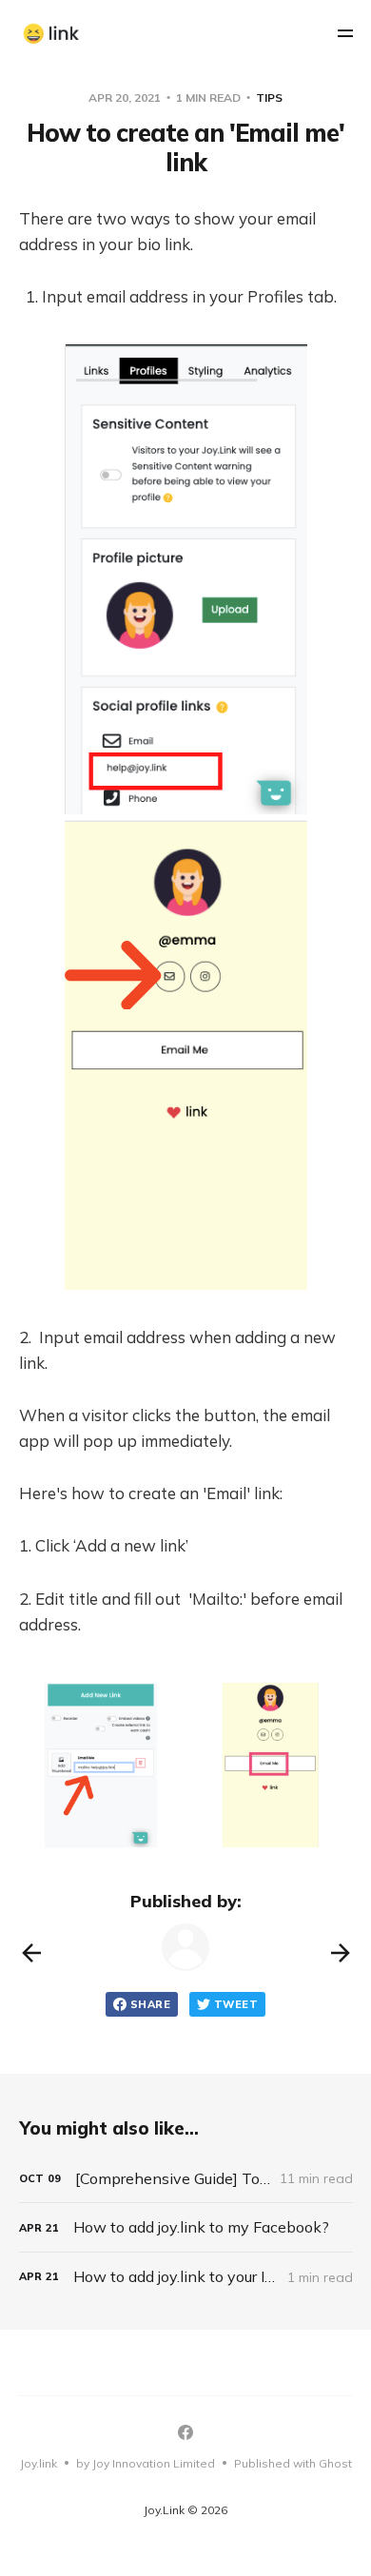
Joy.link (39, 2463)
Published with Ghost (293, 2463)
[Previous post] (31, 1953)
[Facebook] (185, 2432)
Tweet (236, 2004)
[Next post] (341, 1953)
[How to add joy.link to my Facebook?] (186, 2227)
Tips (269, 98)
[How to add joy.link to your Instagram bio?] (186, 2277)
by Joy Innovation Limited (146, 2463)
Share (150, 2004)
